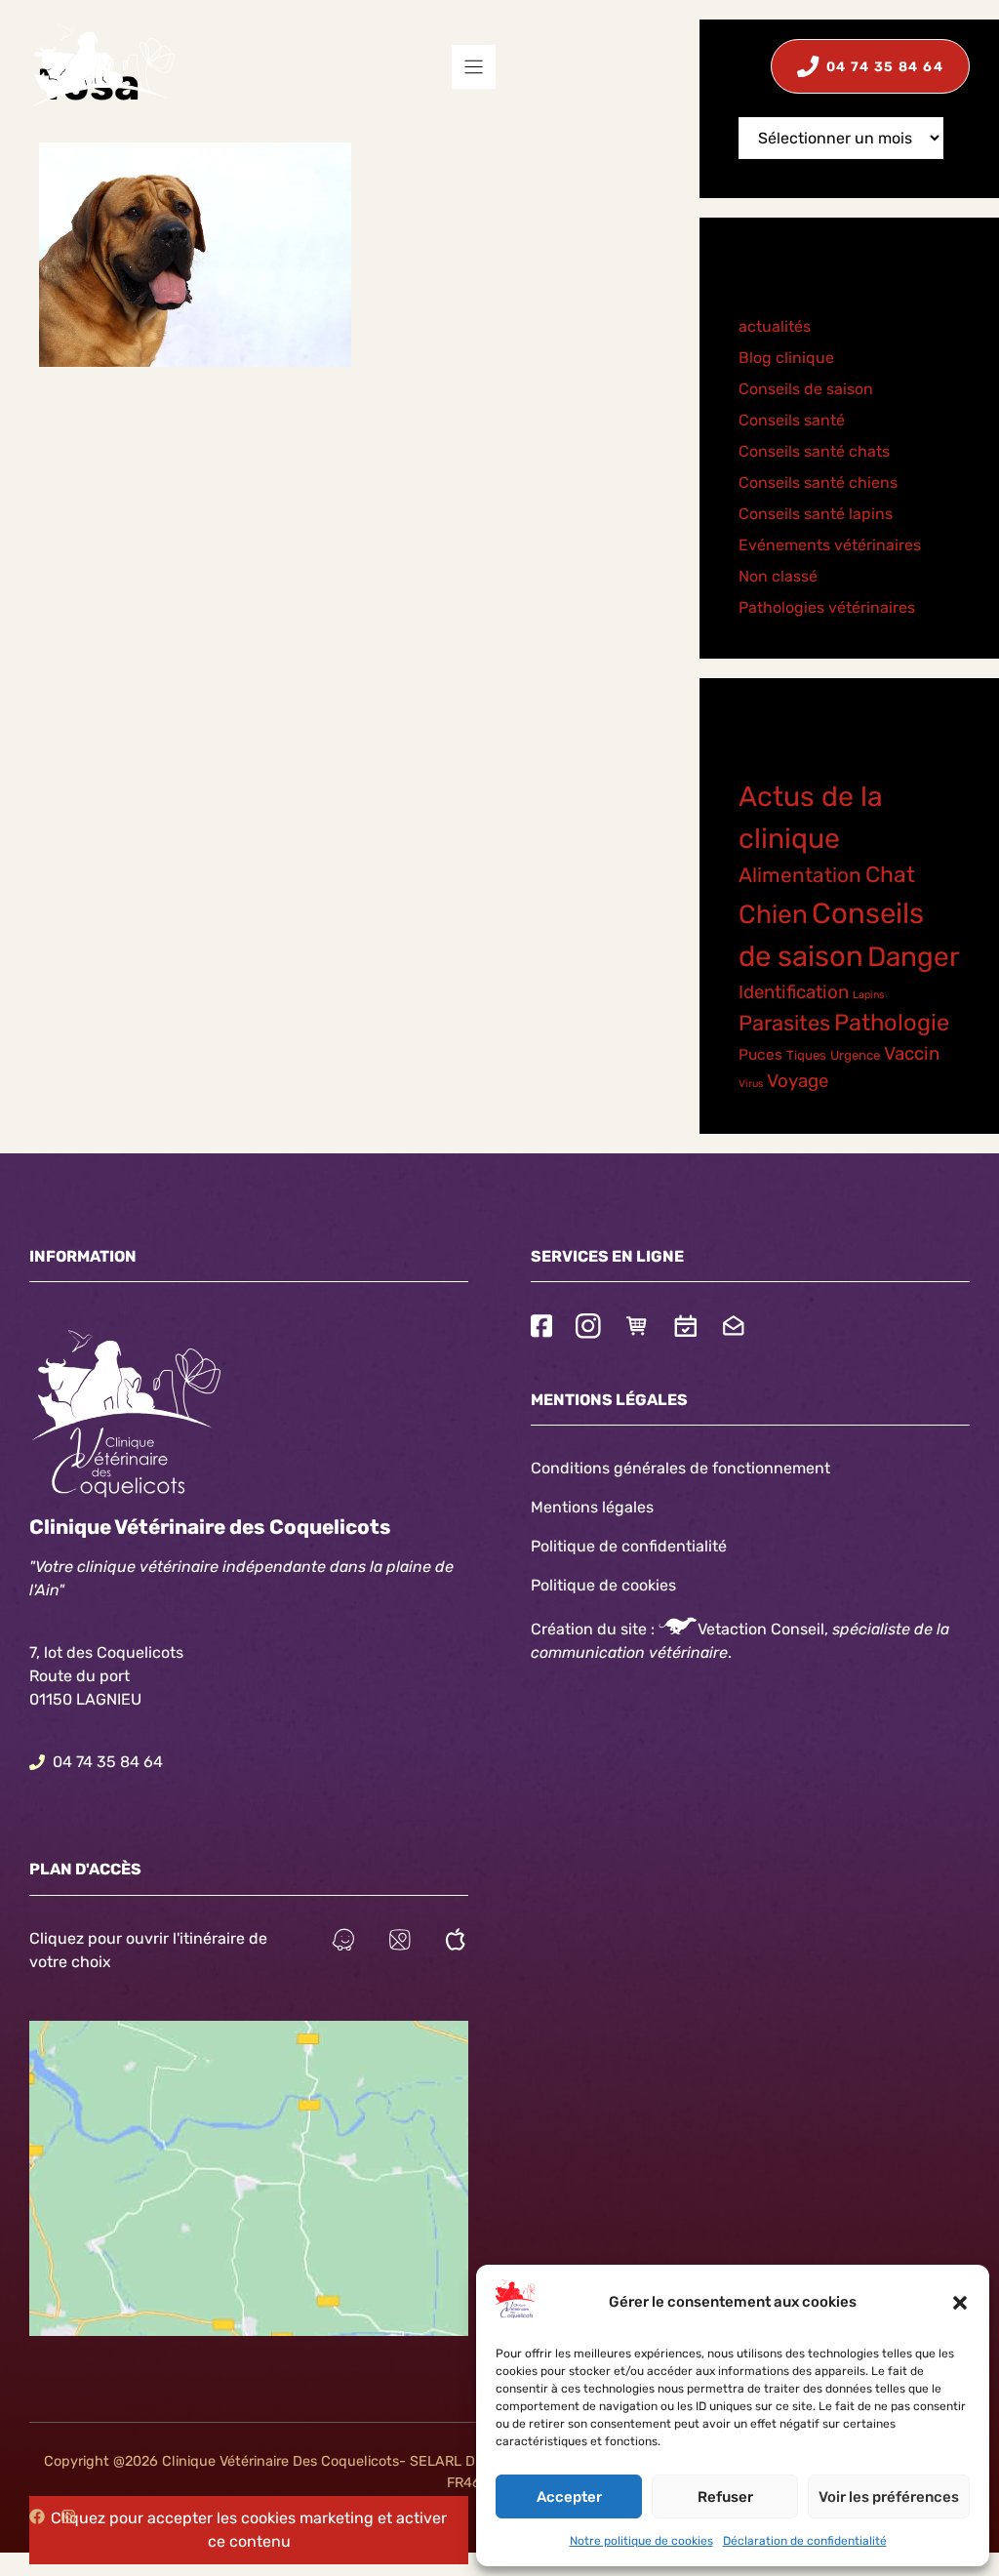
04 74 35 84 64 (108, 1762)
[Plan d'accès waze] (343, 1942)
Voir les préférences (889, 2497)
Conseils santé (792, 420)
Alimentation (800, 875)
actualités (775, 326)
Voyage (798, 1081)
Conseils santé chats (814, 451)
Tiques (806, 1055)
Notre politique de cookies (641, 2541)
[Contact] (734, 1328)
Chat (890, 875)
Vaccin (912, 1054)
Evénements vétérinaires (830, 545)
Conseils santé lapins (816, 514)
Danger (914, 957)
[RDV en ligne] (686, 1328)
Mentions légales (592, 1507)
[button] (960, 2303)
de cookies (638, 1585)
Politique (563, 1585)
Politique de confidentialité (629, 1546)
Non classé (778, 576)
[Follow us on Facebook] (541, 1328)
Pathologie (892, 1023)
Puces (760, 1055)
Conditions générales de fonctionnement (680, 1468)
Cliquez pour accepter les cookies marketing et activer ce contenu (249, 2530)
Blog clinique (786, 358)
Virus (751, 1084)
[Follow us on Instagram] (588, 1328)
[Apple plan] (456, 1942)
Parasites (784, 1023)
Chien (773, 914)
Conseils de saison (806, 389)
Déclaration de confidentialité (805, 2541)
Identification (794, 992)
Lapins (868, 995)
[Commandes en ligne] (637, 1328)
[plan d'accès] (400, 1942)
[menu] (474, 67)
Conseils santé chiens (818, 483)
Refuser (725, 2497)
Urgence (855, 1055)
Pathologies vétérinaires (827, 607)
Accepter (569, 2497)
